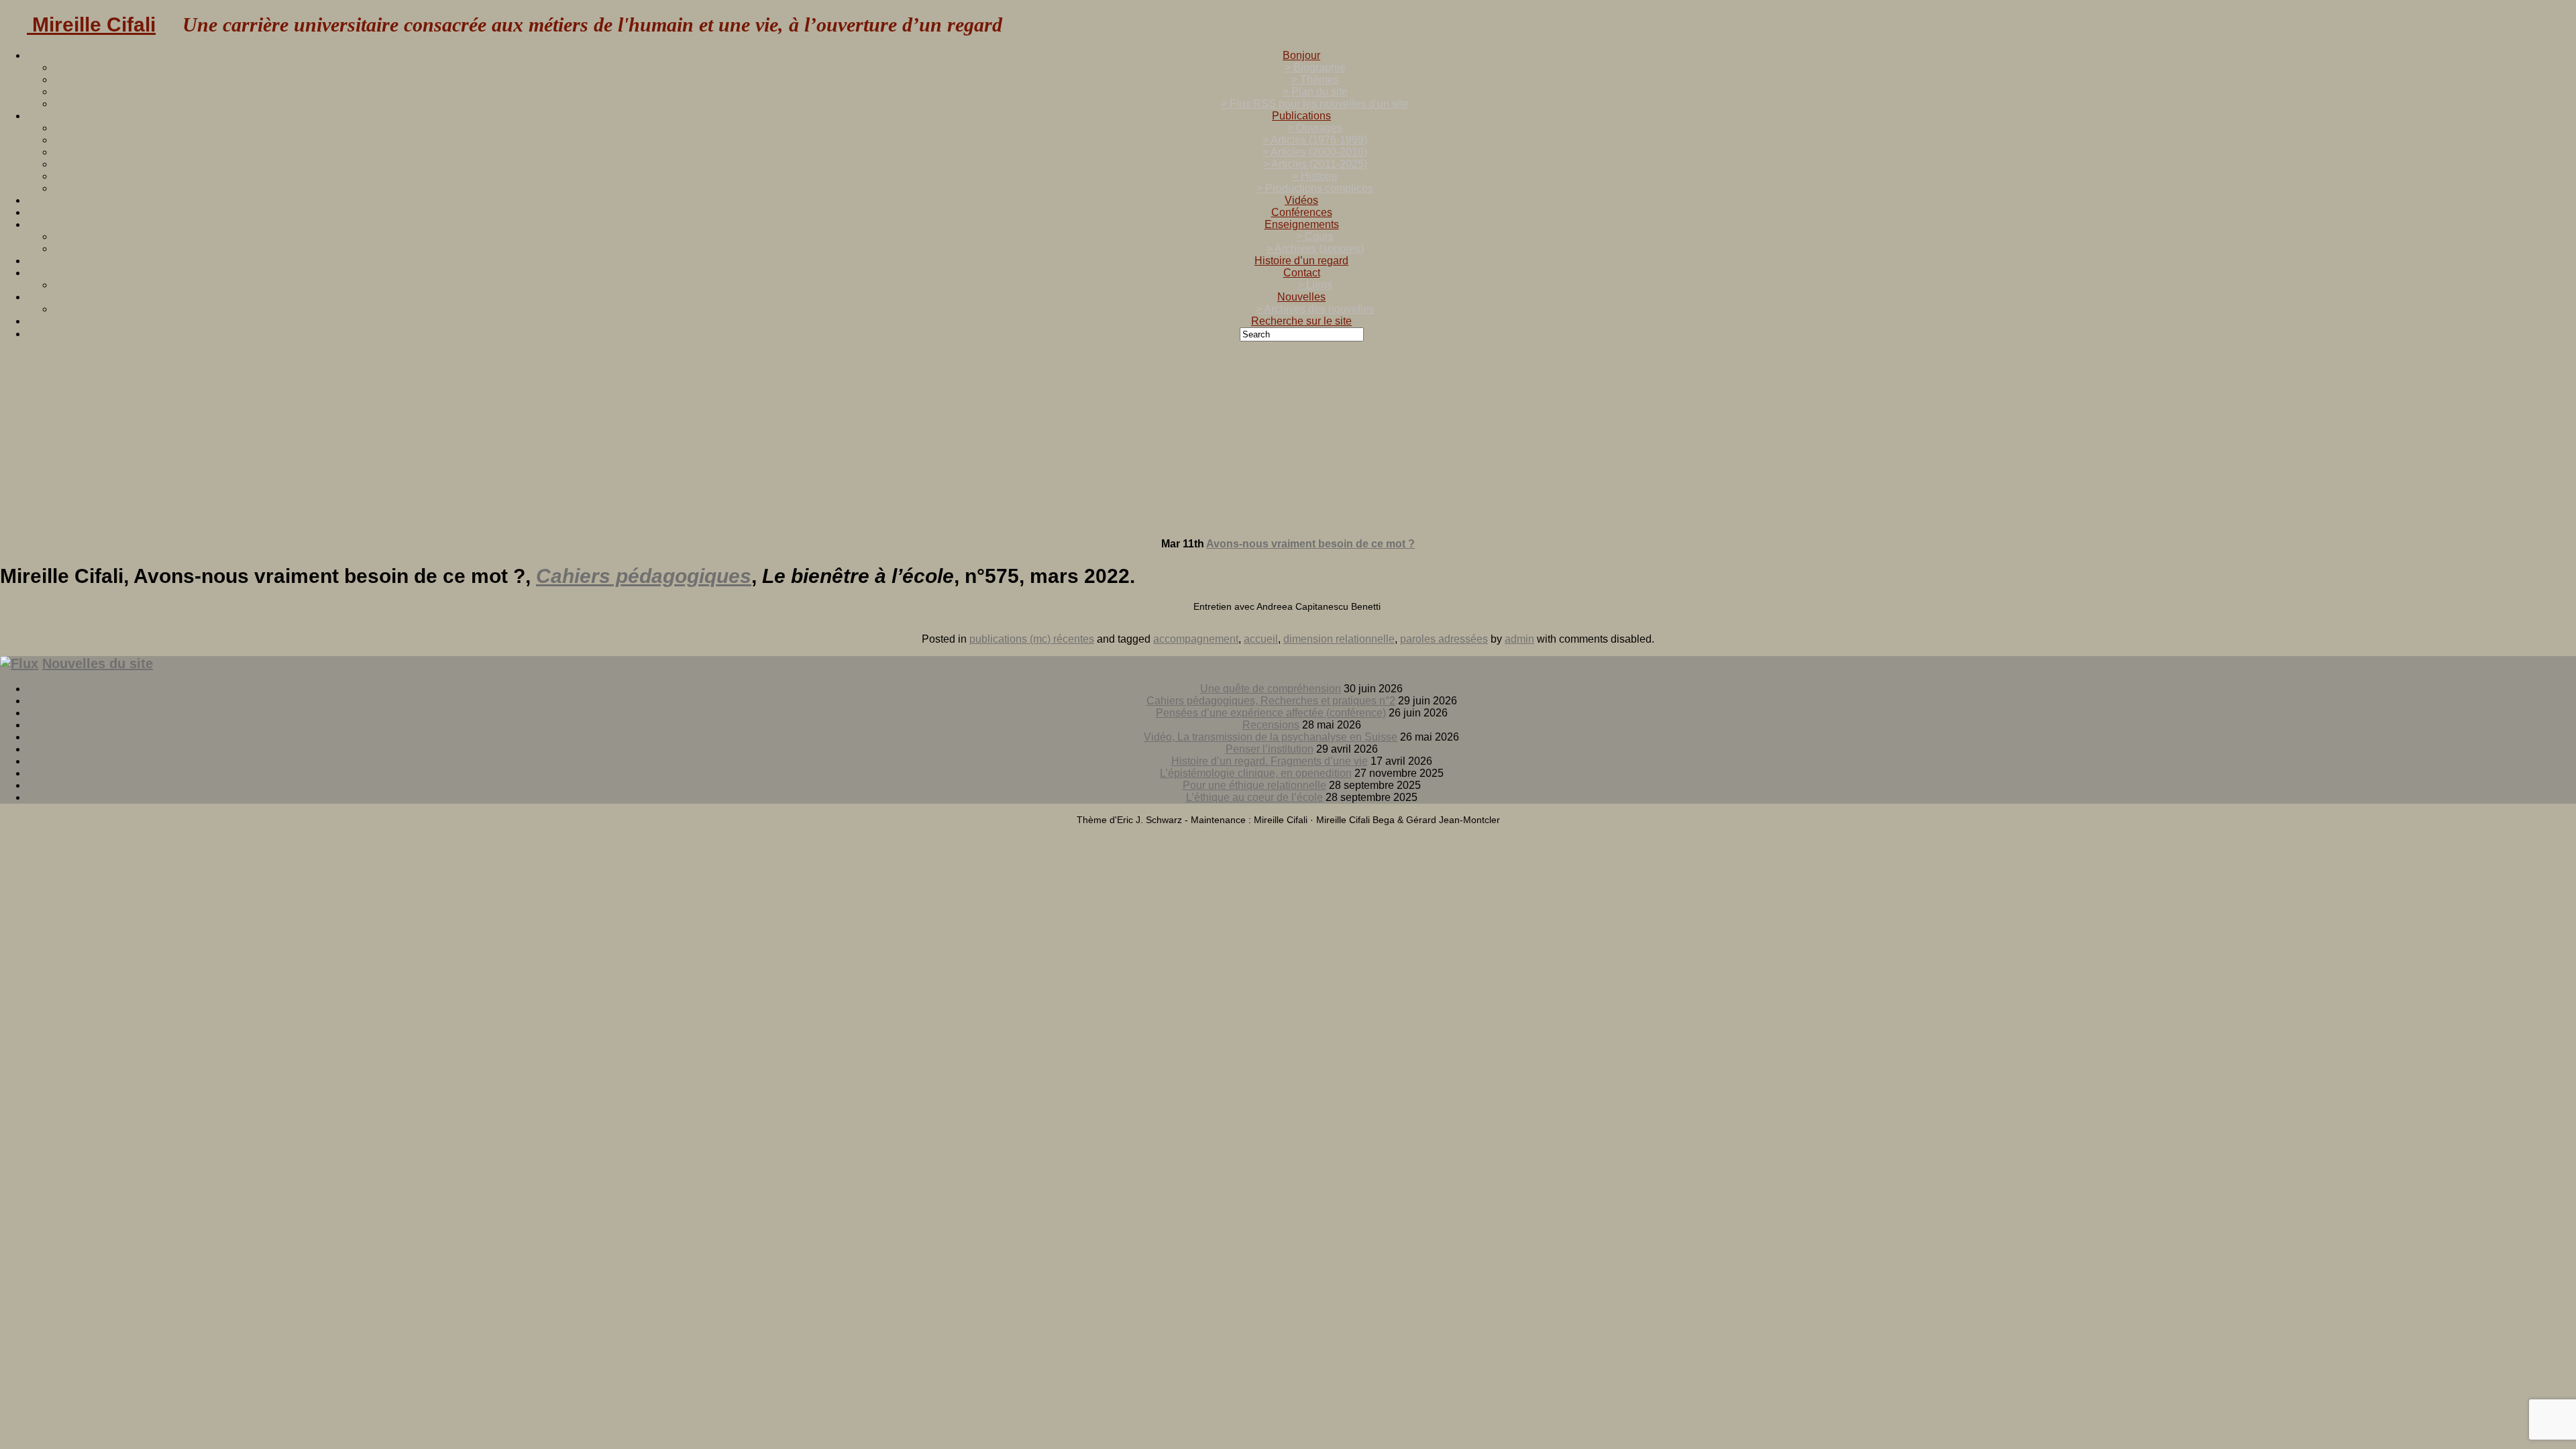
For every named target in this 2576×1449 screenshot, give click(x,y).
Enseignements (1302, 224)
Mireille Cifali (91, 24)
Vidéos (1301, 200)
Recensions (1271, 725)
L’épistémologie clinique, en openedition (1256, 773)
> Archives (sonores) (1315, 249)
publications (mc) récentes (1032, 639)
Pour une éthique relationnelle (1254, 785)
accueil (1261, 639)
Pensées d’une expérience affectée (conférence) (1271, 713)
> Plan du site (1315, 92)
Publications (1301, 116)
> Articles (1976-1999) (1315, 140)
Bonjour (1301, 55)
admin (1519, 639)
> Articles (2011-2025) (1315, 164)
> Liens (1315, 285)
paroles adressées (1444, 639)
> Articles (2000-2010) (1315, 152)
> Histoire (1315, 176)
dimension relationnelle (1339, 639)
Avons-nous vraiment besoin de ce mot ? (1310, 544)
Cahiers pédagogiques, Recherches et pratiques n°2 (1271, 701)
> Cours (1315, 236)
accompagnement (1196, 639)
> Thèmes (1315, 79)
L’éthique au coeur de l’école (1254, 797)
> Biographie (1315, 67)
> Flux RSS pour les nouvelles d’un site (1315, 104)
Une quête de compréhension (1271, 689)
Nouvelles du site (98, 663)
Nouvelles (1301, 297)
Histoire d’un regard (1301, 261)
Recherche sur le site (1301, 321)
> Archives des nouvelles (1315, 309)
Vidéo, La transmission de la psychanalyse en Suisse (1271, 737)
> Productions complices (1315, 188)
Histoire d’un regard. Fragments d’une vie (1270, 761)
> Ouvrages (1315, 128)
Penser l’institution (1270, 749)
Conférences (1302, 212)
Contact (1302, 273)
